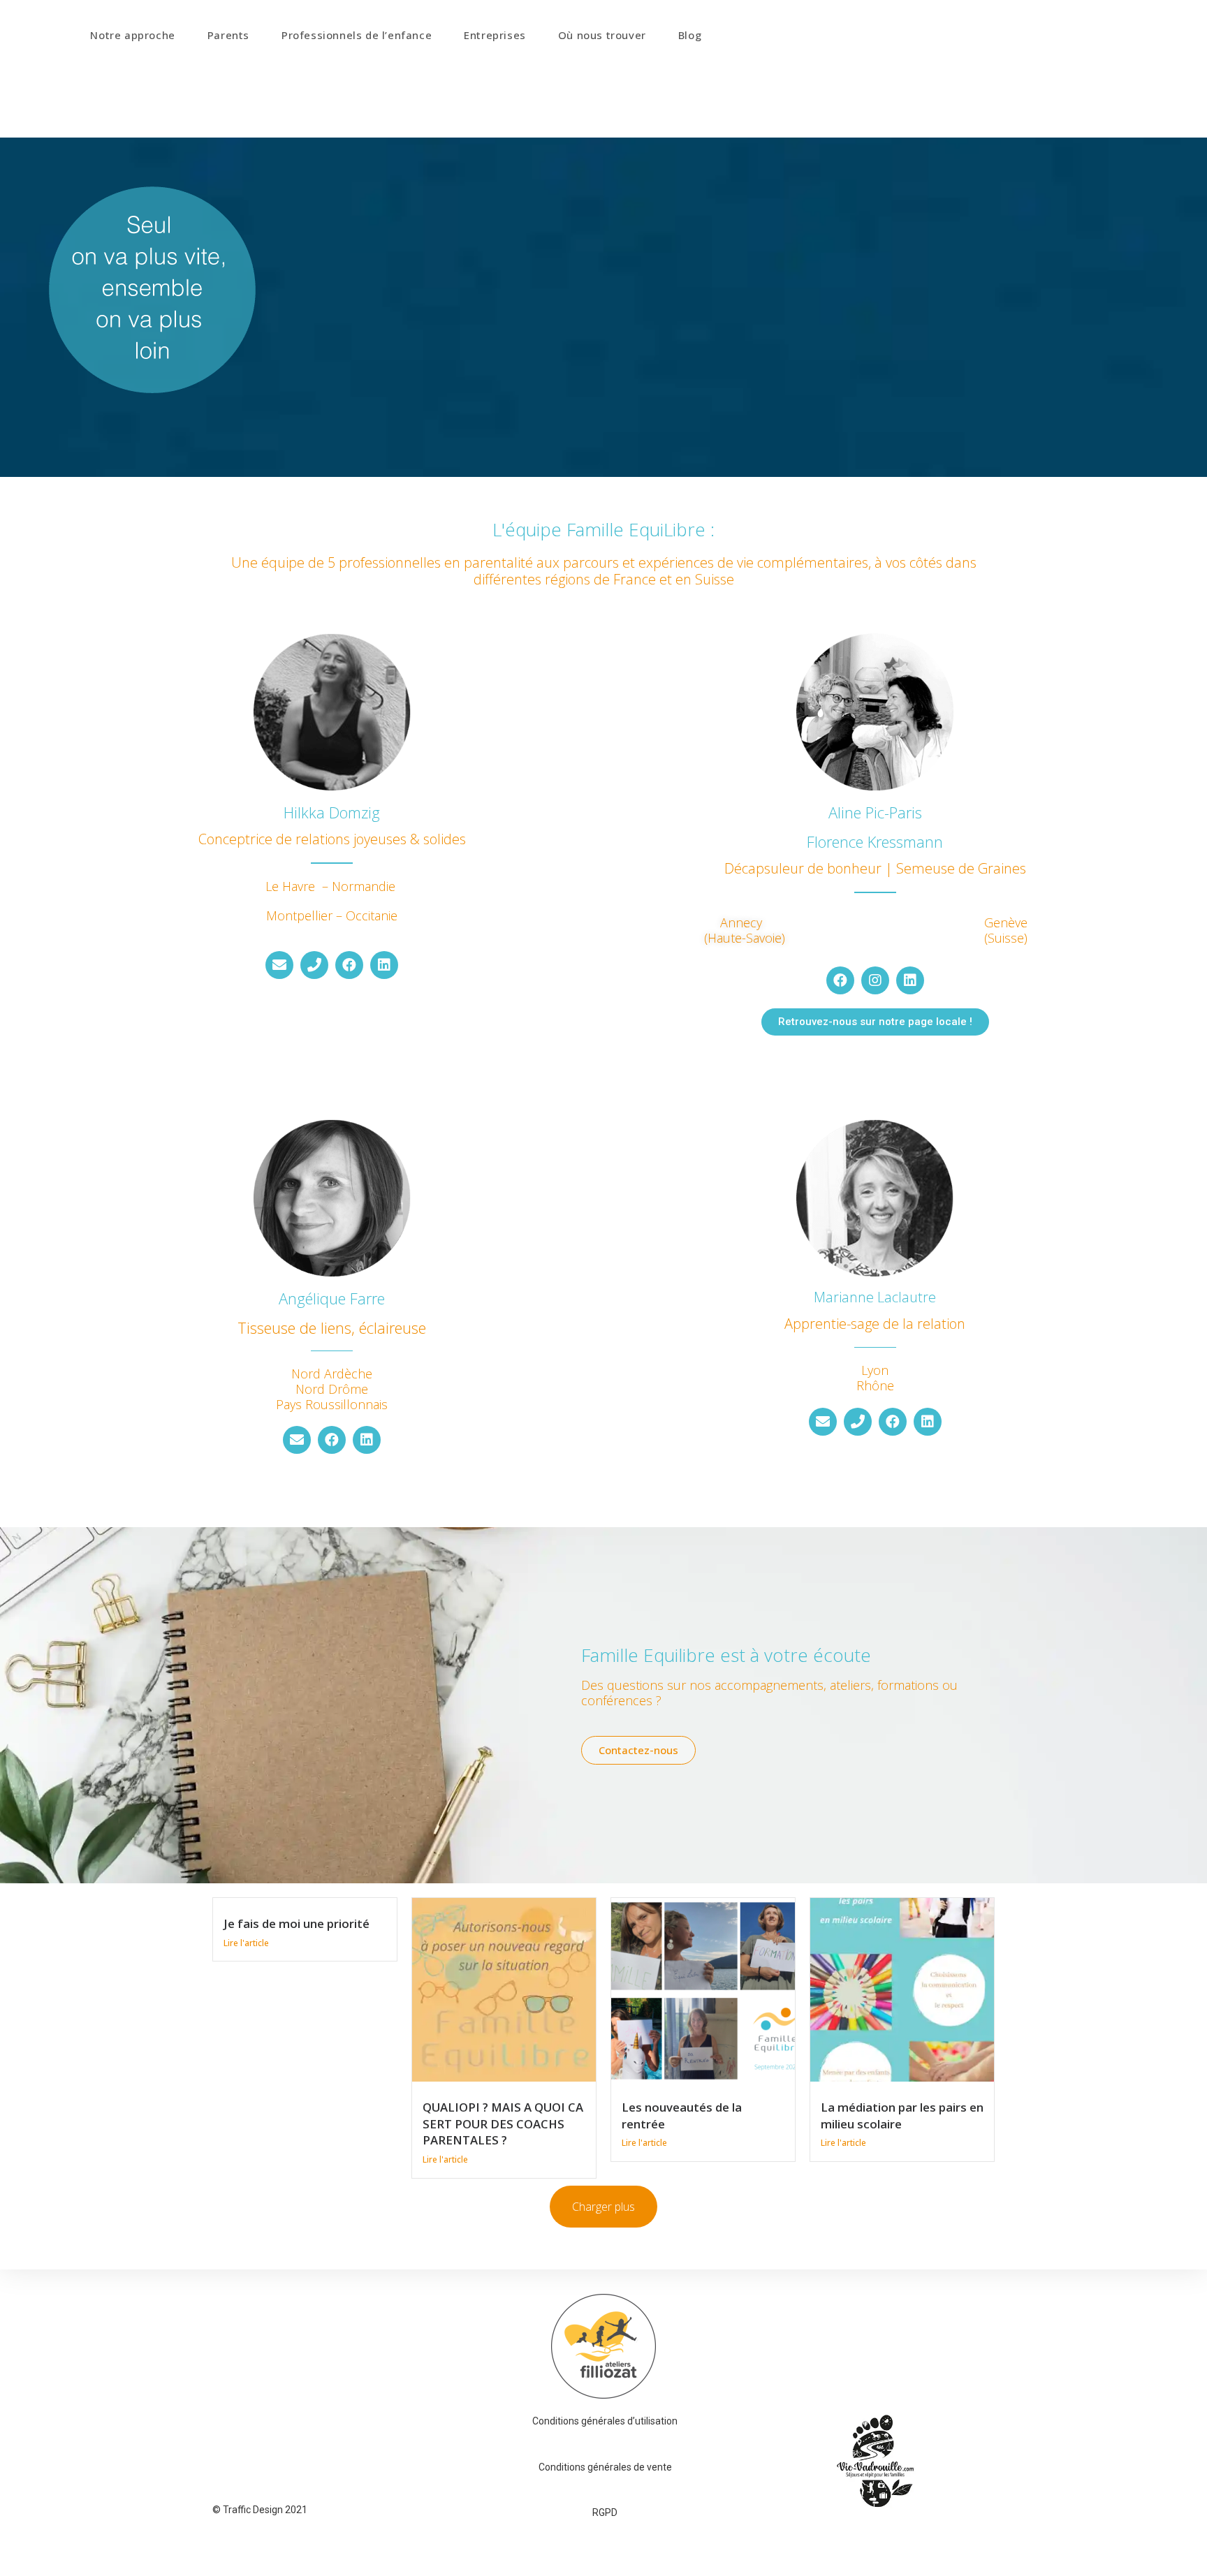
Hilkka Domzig (332, 812)
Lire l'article (246, 1943)
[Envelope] (279, 965)
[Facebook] (349, 965)
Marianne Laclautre (875, 1297)
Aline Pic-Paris (875, 812)
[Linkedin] (384, 965)
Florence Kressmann (875, 841)
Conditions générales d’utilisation (605, 2421)
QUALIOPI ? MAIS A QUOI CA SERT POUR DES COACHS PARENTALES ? (503, 2124)
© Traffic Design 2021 (260, 2510)
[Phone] (314, 965)
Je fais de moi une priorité (297, 1923)
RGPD (605, 2512)
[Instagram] (875, 980)
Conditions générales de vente (605, 2467)
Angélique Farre (332, 1298)
